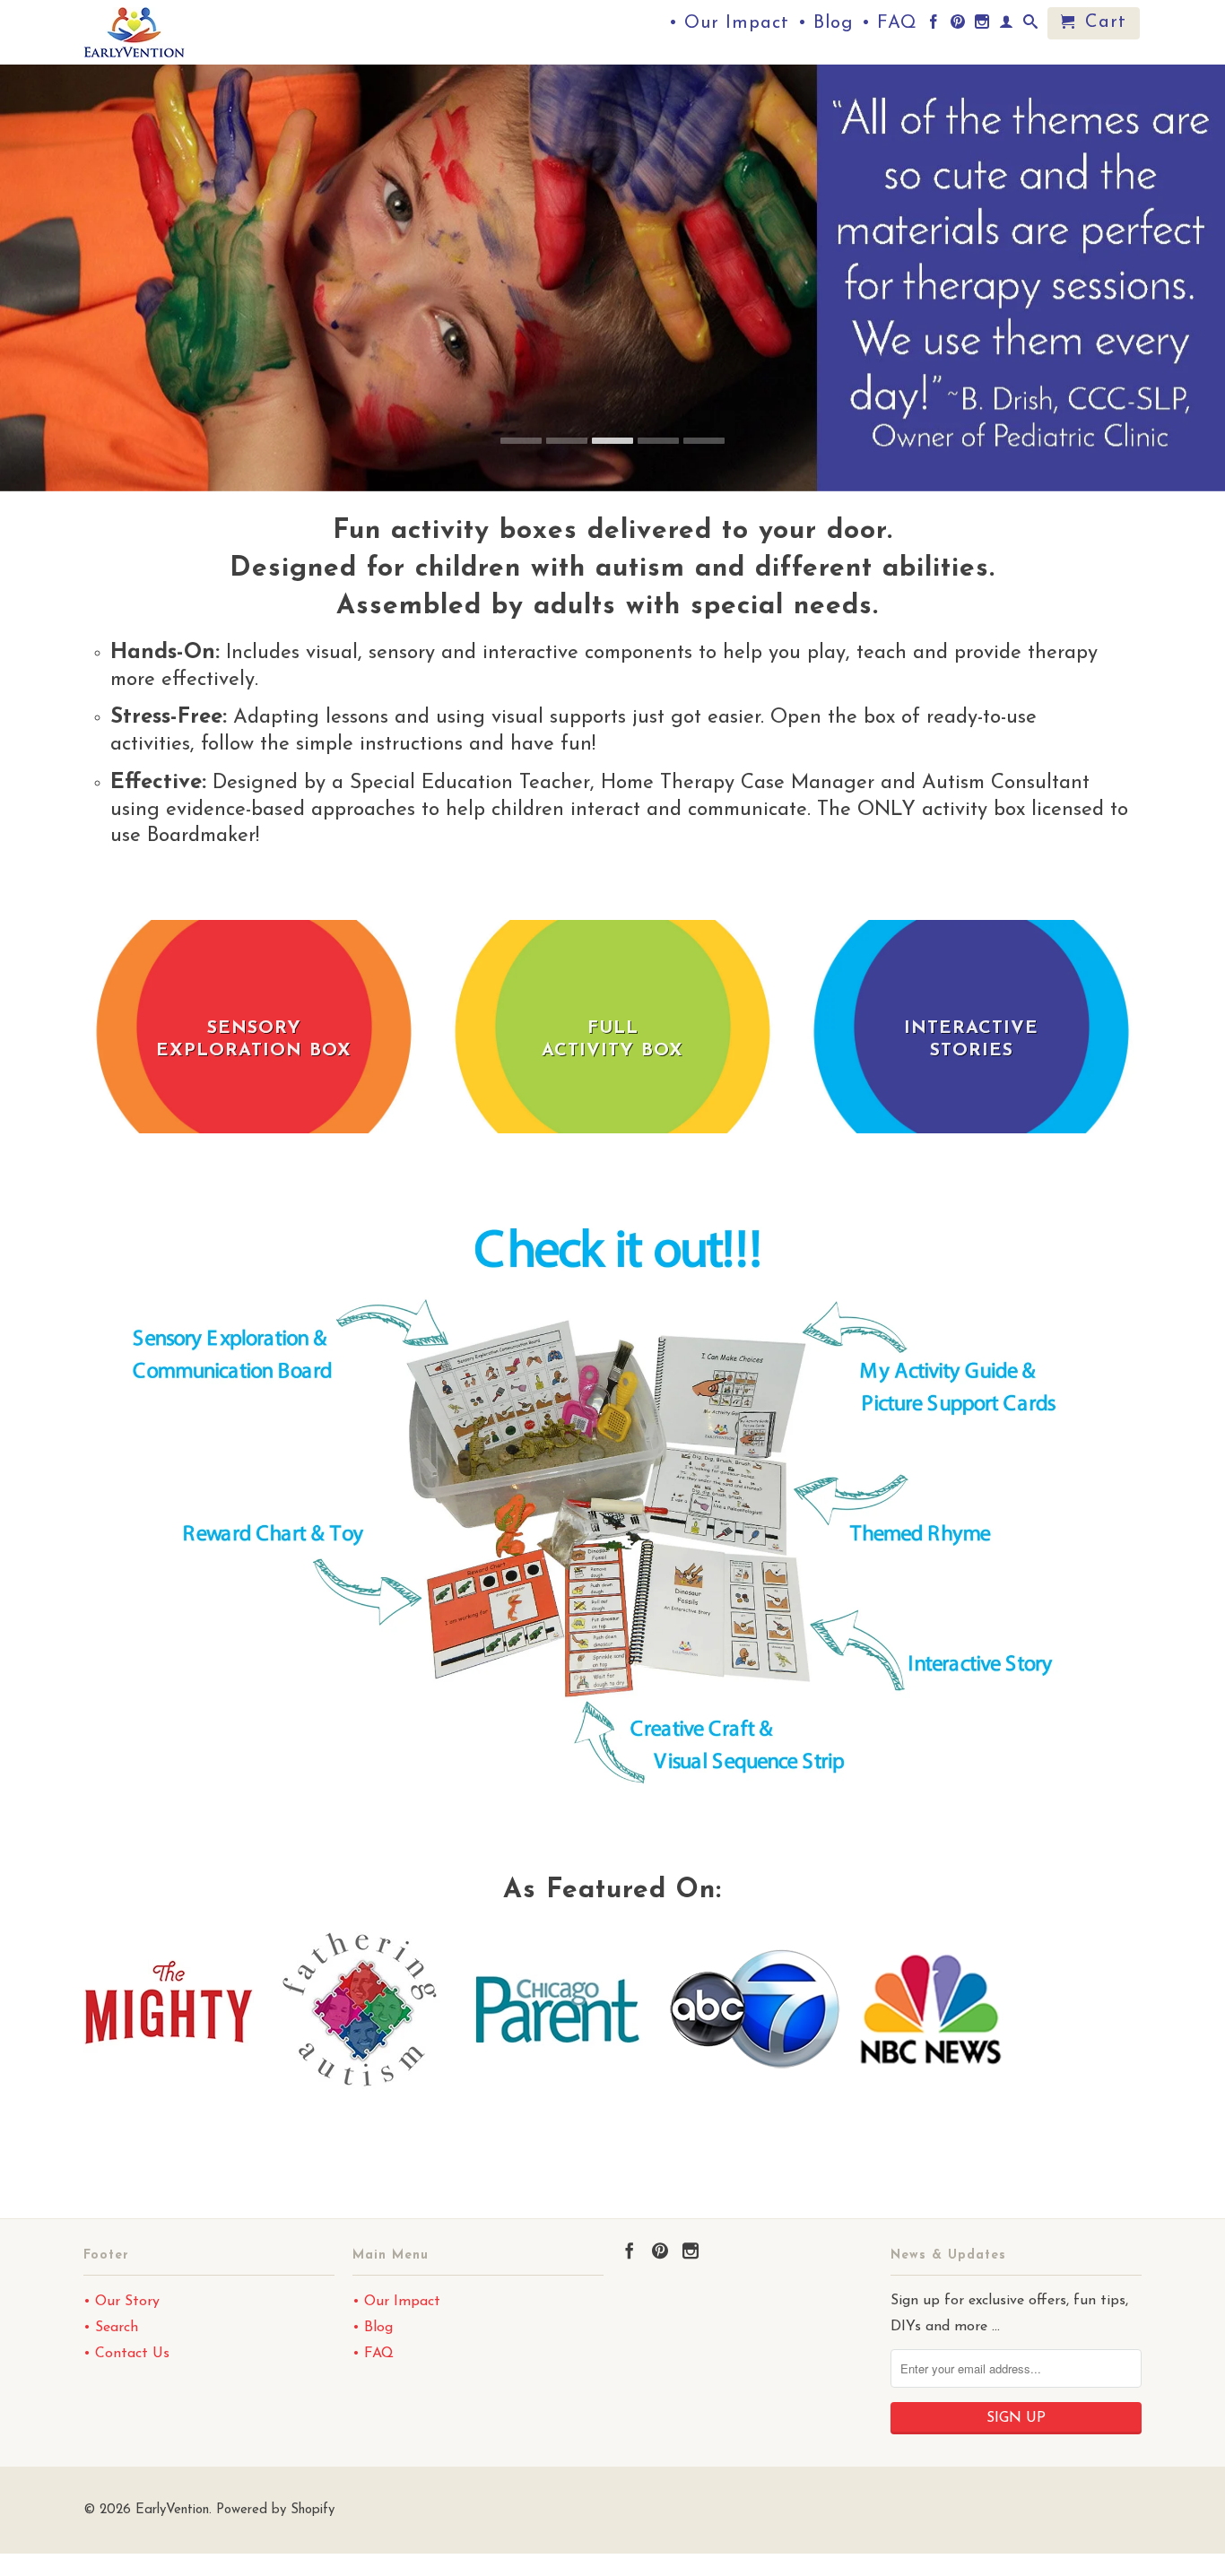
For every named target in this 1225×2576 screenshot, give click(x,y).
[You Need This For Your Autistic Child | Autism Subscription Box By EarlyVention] (361, 2090)
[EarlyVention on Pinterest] (958, 25)
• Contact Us (126, 2354)
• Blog (825, 24)
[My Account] (1007, 25)
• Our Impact (729, 24)
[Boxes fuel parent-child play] (558, 2090)
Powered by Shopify (275, 2510)
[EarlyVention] (209, 32)
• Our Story (122, 2302)
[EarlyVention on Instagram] (982, 25)
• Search (111, 2328)
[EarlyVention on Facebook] (934, 25)
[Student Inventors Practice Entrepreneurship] (931, 2090)
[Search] (1031, 25)
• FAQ (890, 24)
